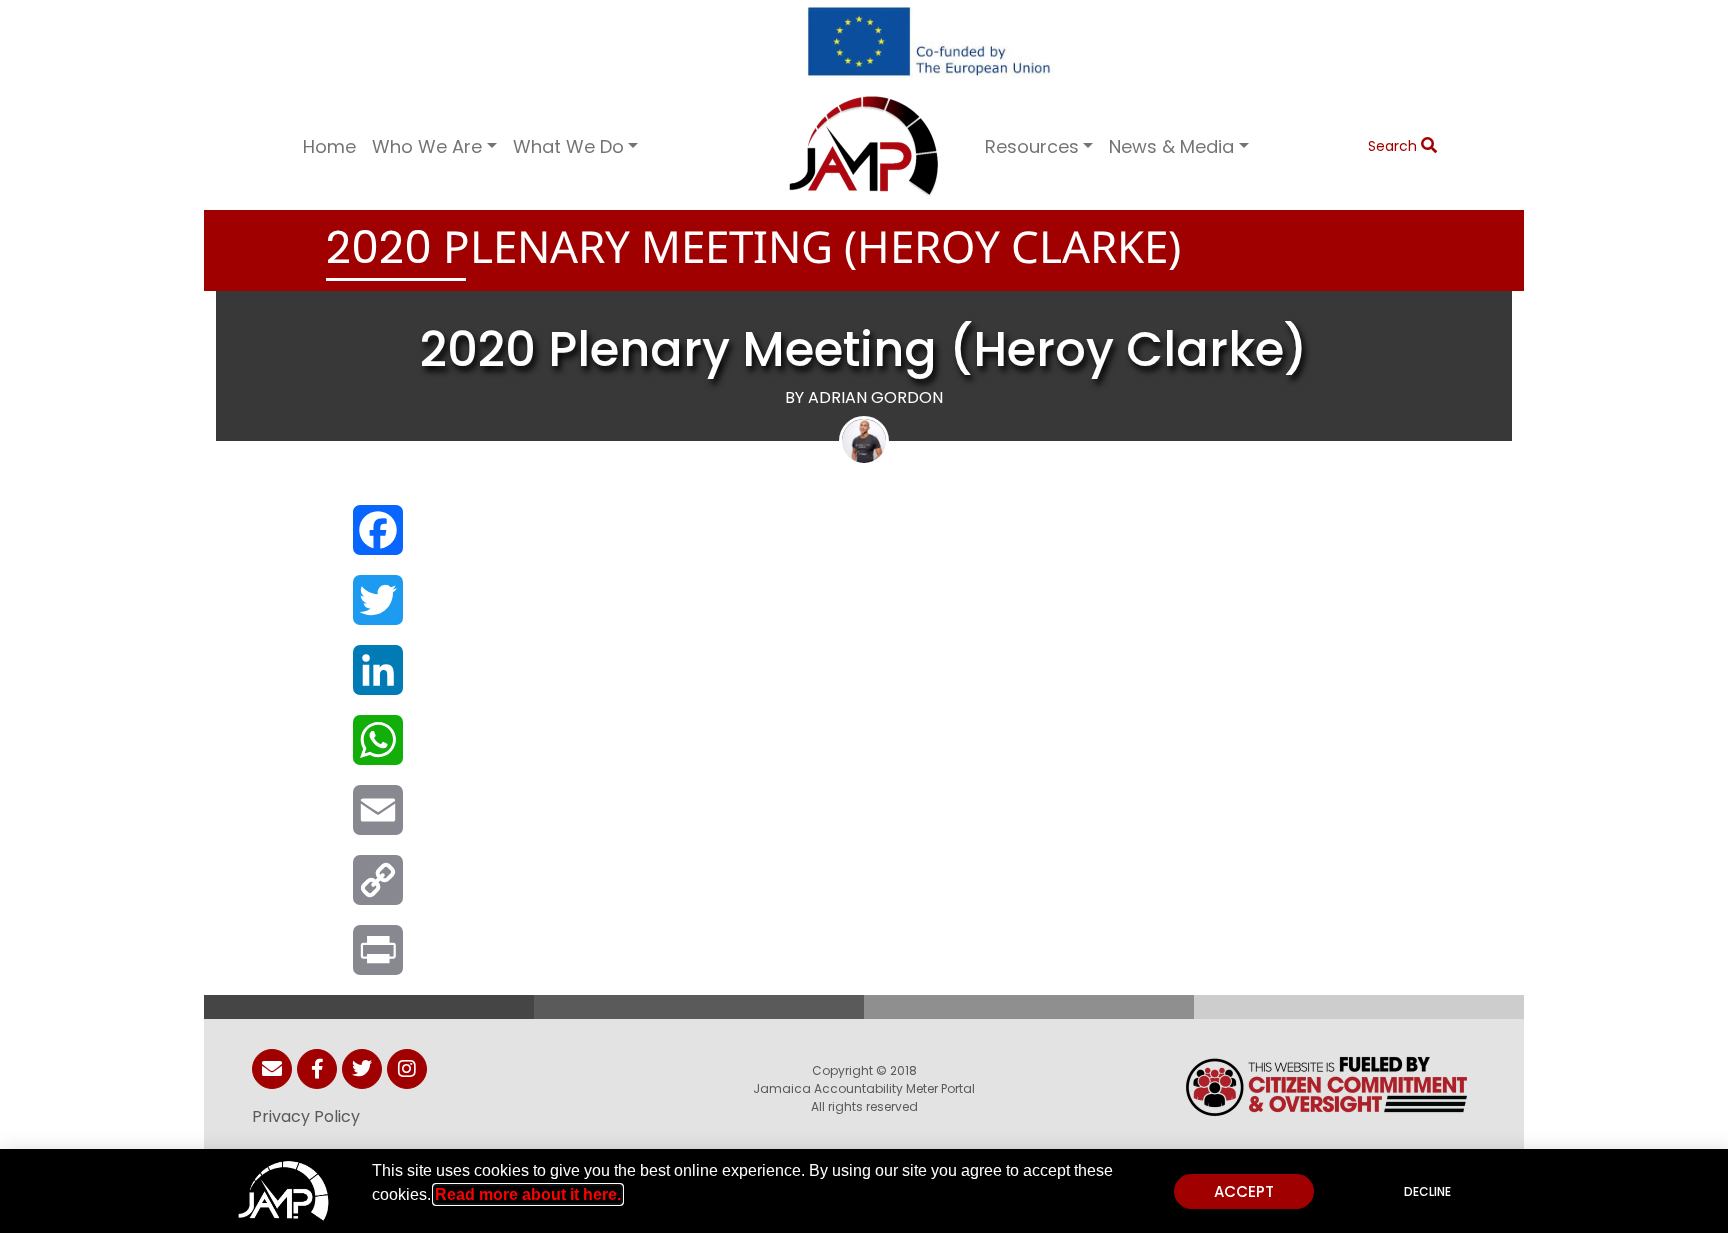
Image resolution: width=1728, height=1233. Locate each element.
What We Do (568, 146)
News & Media (1171, 146)
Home (329, 146)
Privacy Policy (306, 1116)
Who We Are (427, 146)
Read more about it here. (528, 1194)
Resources (1032, 146)
